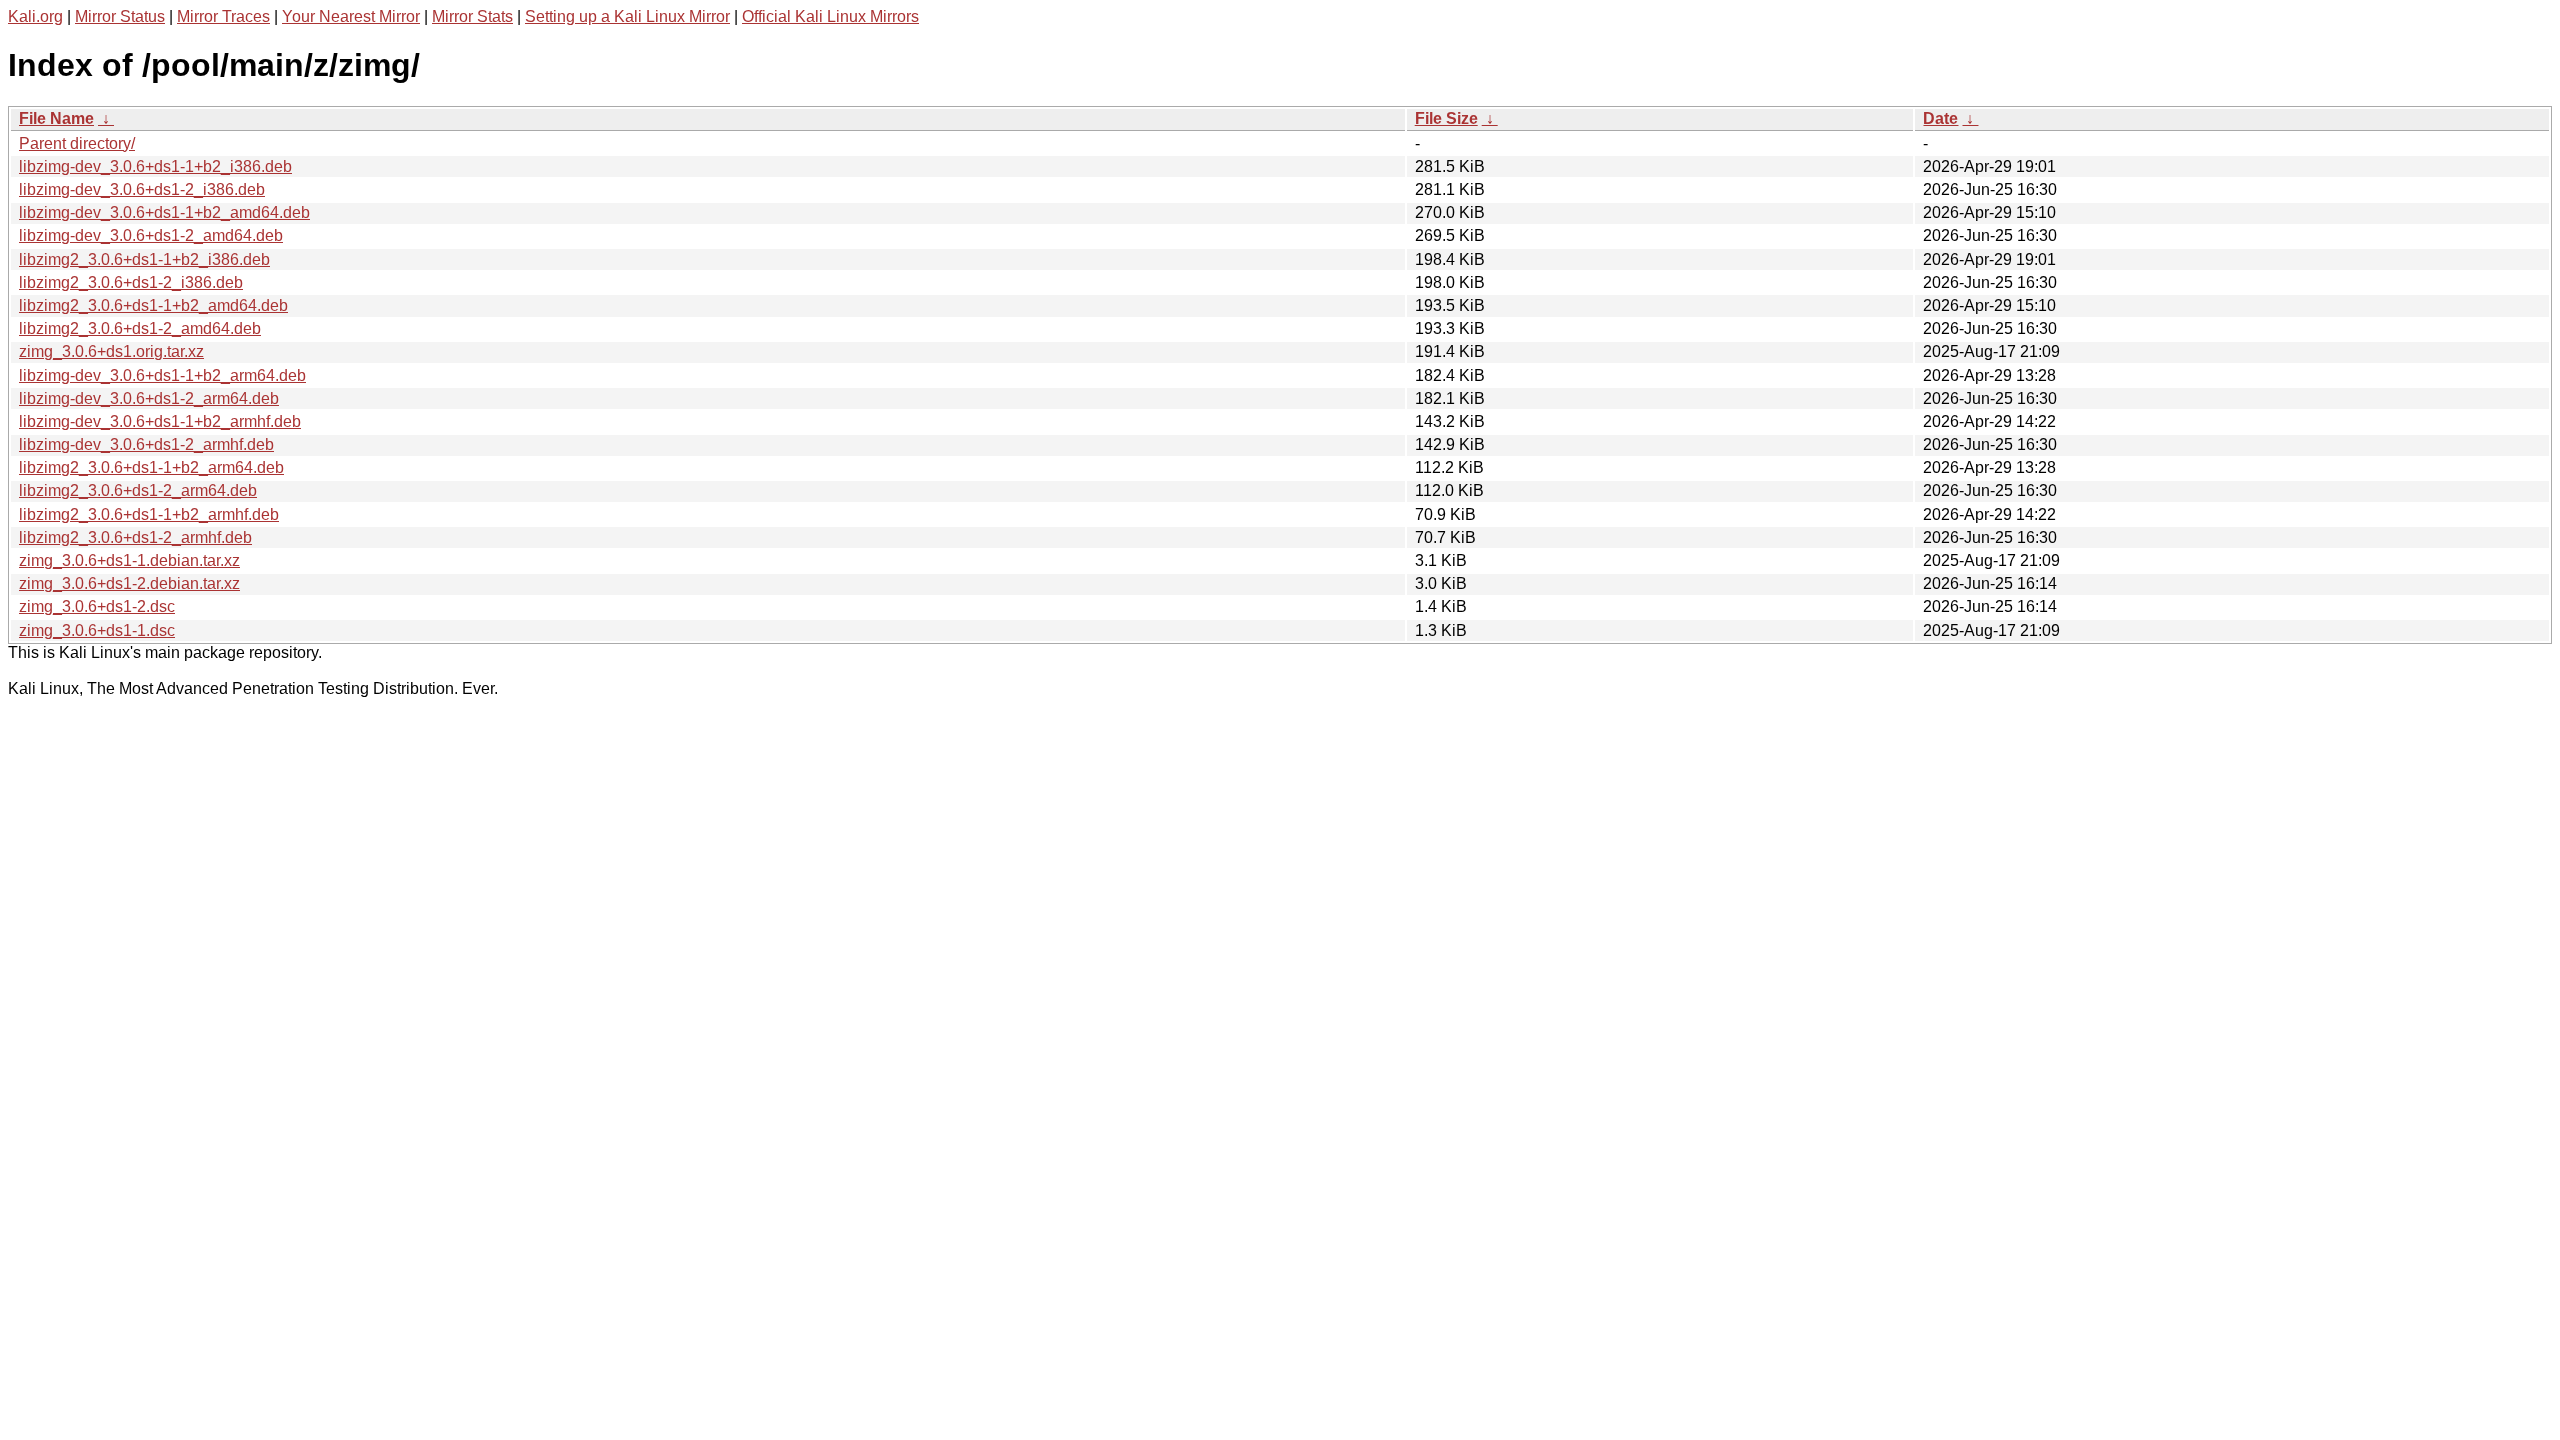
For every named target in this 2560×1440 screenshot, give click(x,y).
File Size (1446, 118)
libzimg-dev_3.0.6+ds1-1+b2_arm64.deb (162, 375)
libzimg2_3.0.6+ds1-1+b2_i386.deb (144, 259)
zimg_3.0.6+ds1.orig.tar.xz (111, 351)
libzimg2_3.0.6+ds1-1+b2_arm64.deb (151, 467)
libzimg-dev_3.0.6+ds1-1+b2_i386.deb (155, 166)
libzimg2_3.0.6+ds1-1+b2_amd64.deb (153, 305)
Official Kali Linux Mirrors (830, 16)
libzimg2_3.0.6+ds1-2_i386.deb (131, 282)
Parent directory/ (77, 143)
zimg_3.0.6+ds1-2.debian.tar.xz (129, 583)
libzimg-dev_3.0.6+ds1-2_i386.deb (142, 189)
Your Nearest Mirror (351, 16)
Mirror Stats (472, 16)
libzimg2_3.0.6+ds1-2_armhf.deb (135, 537)
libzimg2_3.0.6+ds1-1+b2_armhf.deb (149, 514)
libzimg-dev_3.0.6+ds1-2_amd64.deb (151, 235)
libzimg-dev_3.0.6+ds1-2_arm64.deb (149, 398)
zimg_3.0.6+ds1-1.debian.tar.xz (129, 560)
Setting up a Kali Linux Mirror (627, 16)
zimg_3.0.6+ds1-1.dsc (97, 630)
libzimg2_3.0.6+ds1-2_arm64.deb (138, 490)
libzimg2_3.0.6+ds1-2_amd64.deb (140, 328)
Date (1940, 118)
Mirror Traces (223, 16)
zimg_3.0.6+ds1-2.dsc (97, 606)
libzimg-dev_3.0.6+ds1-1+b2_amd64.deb (164, 212)
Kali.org (35, 16)
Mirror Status (120, 16)
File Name (56, 118)
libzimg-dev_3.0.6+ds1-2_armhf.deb (146, 444)
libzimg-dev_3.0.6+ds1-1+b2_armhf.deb (160, 421)
